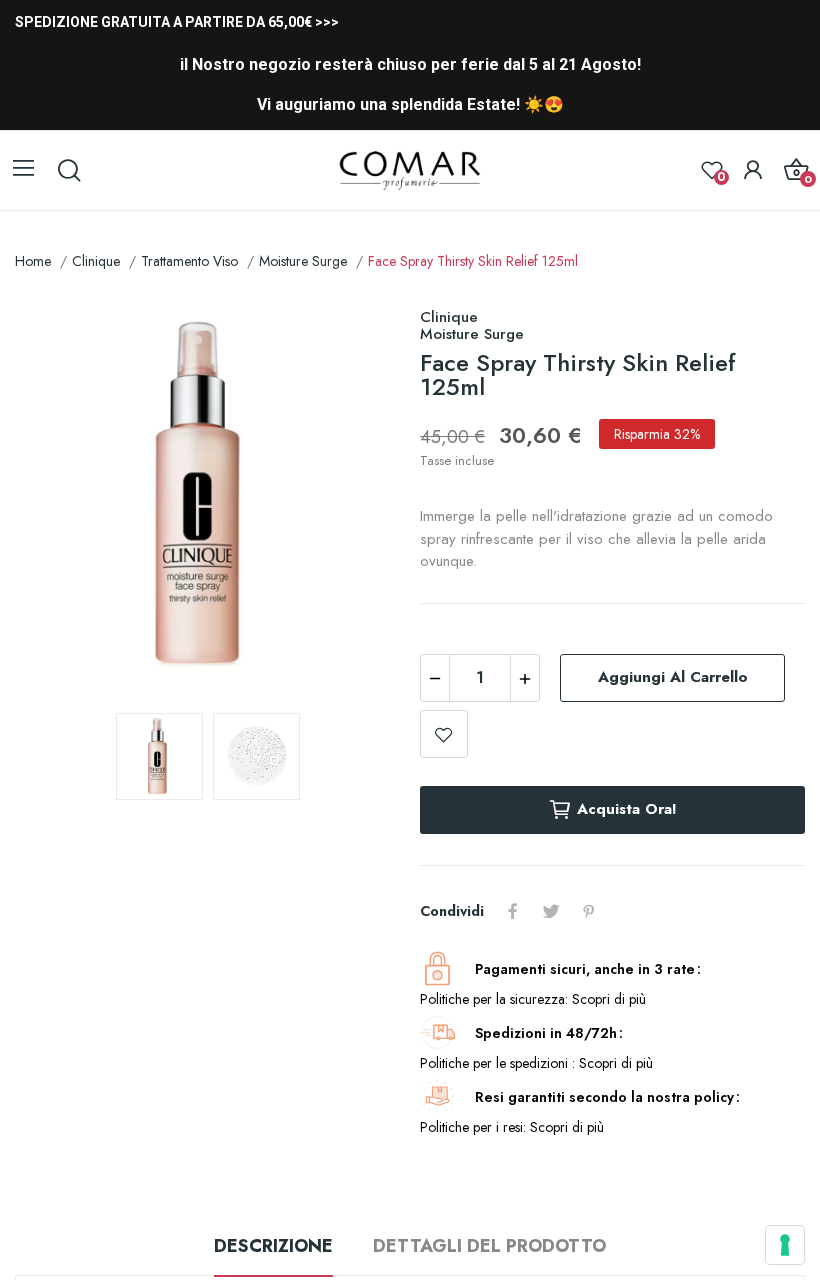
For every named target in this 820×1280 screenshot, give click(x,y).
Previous (62, 497)
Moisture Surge (472, 334)
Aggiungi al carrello (673, 677)
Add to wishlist (444, 734)
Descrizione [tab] (273, 1246)
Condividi (513, 911)
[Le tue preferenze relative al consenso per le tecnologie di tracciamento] (785, 1245)
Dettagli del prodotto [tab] (489, 1246)
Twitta (551, 911)
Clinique (449, 317)
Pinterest (589, 911)
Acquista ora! (627, 809)
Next (353, 497)
